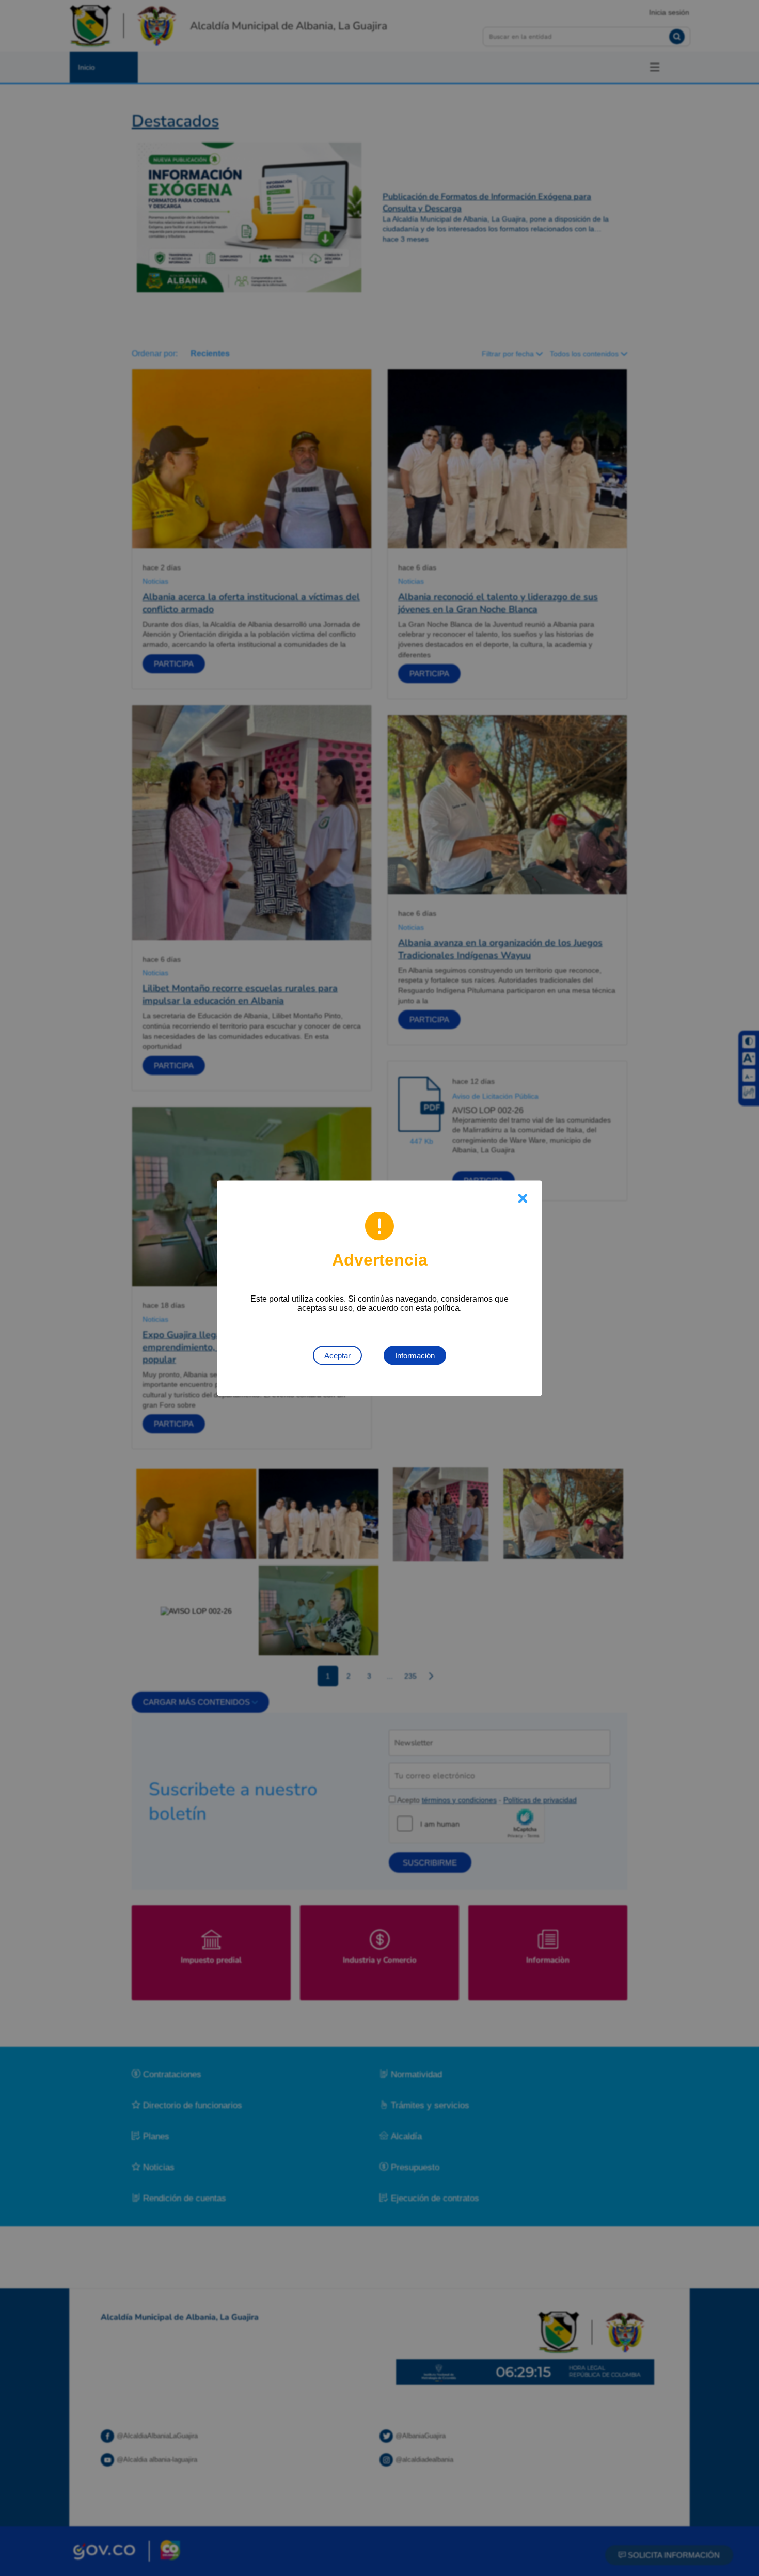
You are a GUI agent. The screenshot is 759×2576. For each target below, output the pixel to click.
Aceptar (337, 1355)
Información (415, 1355)
